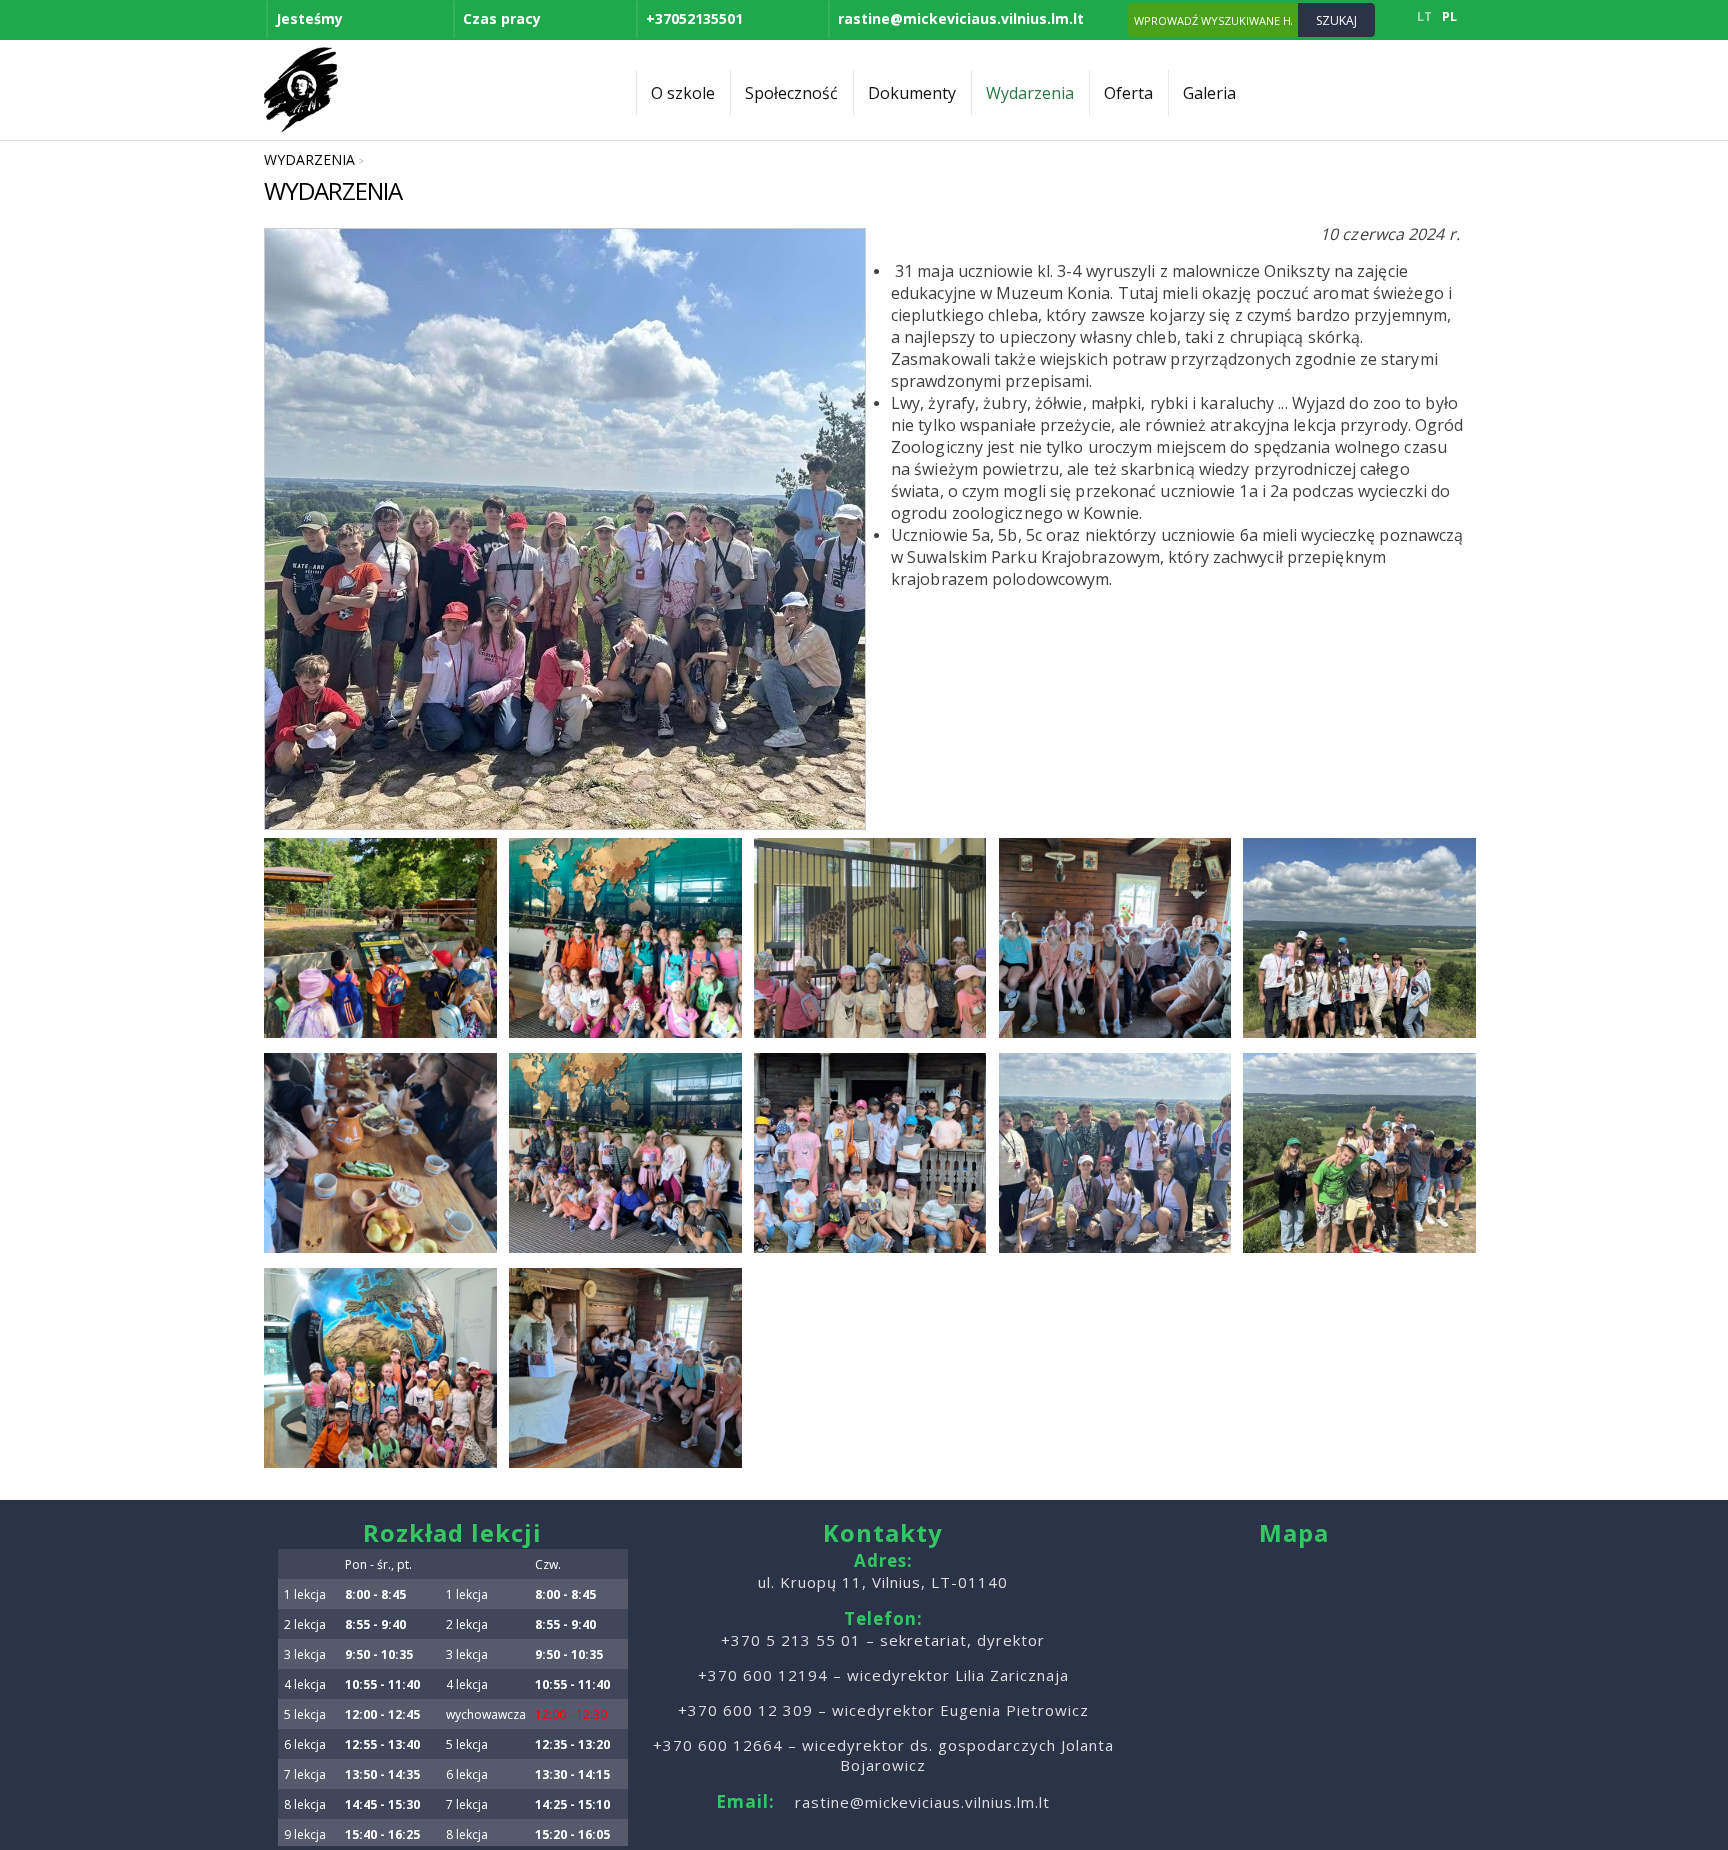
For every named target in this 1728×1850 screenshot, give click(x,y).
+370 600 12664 (718, 1745)
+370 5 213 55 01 (791, 1640)
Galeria (1209, 93)
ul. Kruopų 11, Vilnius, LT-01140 (883, 1582)
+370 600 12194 (763, 1675)
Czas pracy (502, 18)
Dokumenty (912, 93)
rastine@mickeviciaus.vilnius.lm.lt (961, 18)
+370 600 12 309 (745, 1710)
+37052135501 (694, 18)
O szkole (683, 93)
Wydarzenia (1030, 93)
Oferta (1128, 93)
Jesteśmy (309, 18)
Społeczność (791, 93)
